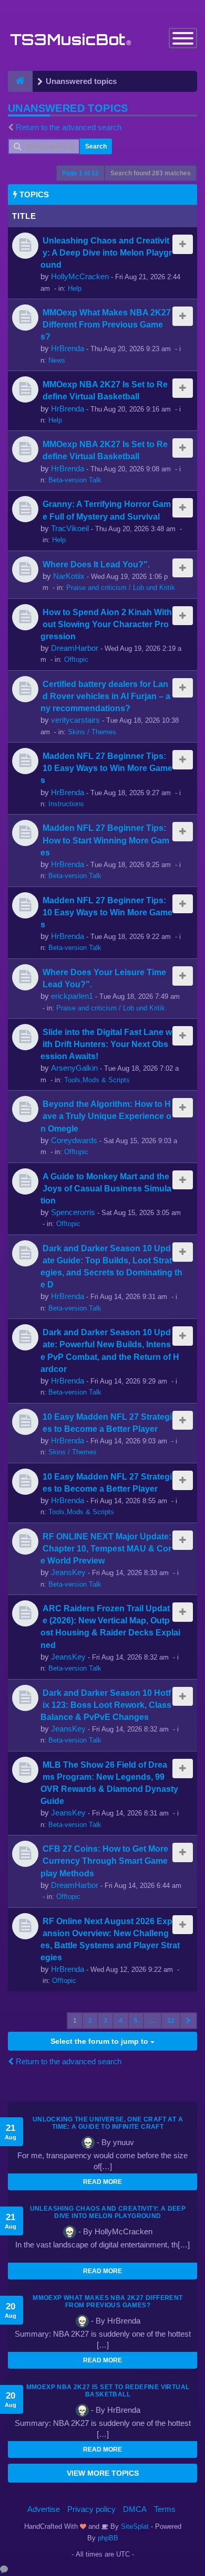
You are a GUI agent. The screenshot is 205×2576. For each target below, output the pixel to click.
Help (75, 288)
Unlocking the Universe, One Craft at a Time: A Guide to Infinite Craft (108, 2123)
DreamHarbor (75, 648)
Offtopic (76, 659)
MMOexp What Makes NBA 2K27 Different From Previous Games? (106, 324)
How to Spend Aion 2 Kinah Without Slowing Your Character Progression (106, 624)
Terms (165, 2509)
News (57, 360)
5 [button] (136, 2021)
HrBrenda (68, 348)
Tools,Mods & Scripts (97, 1080)
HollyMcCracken (80, 276)
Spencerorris (73, 1212)
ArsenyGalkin (74, 1068)
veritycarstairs (75, 720)
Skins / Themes (92, 732)
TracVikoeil (70, 528)
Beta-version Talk (75, 480)
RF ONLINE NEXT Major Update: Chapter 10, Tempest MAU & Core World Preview (106, 1548)
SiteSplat (134, 2526)
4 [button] (121, 2021)
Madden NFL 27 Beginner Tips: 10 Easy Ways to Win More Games (106, 768)
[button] (188, 2021)
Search (96, 146)
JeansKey (68, 1572)
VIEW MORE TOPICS (103, 2473)
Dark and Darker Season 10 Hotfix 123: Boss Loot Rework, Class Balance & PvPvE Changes (106, 1705)
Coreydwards (74, 1140)
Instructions (66, 804)
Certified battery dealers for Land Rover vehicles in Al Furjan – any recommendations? (105, 696)
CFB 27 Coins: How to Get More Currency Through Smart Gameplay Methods (104, 1861)
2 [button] (90, 2021)
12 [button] (171, 2021)
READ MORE (102, 2182)
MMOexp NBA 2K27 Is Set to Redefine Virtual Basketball (108, 2391)
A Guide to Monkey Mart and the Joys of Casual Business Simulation (106, 1188)
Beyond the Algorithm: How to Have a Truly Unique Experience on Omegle (106, 1116)
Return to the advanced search (69, 127)
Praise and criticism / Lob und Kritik (121, 588)
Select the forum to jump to (100, 2041)
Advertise (44, 2509)
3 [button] (105, 2021)
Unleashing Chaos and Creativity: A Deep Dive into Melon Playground (106, 252)
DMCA (135, 2509)
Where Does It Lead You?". (96, 564)
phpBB (108, 2538)
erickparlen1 (72, 996)
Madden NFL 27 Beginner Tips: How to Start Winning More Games (105, 840)
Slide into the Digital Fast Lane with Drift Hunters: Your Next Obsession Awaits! (106, 1044)
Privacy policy (91, 2509)
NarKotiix (69, 576)
